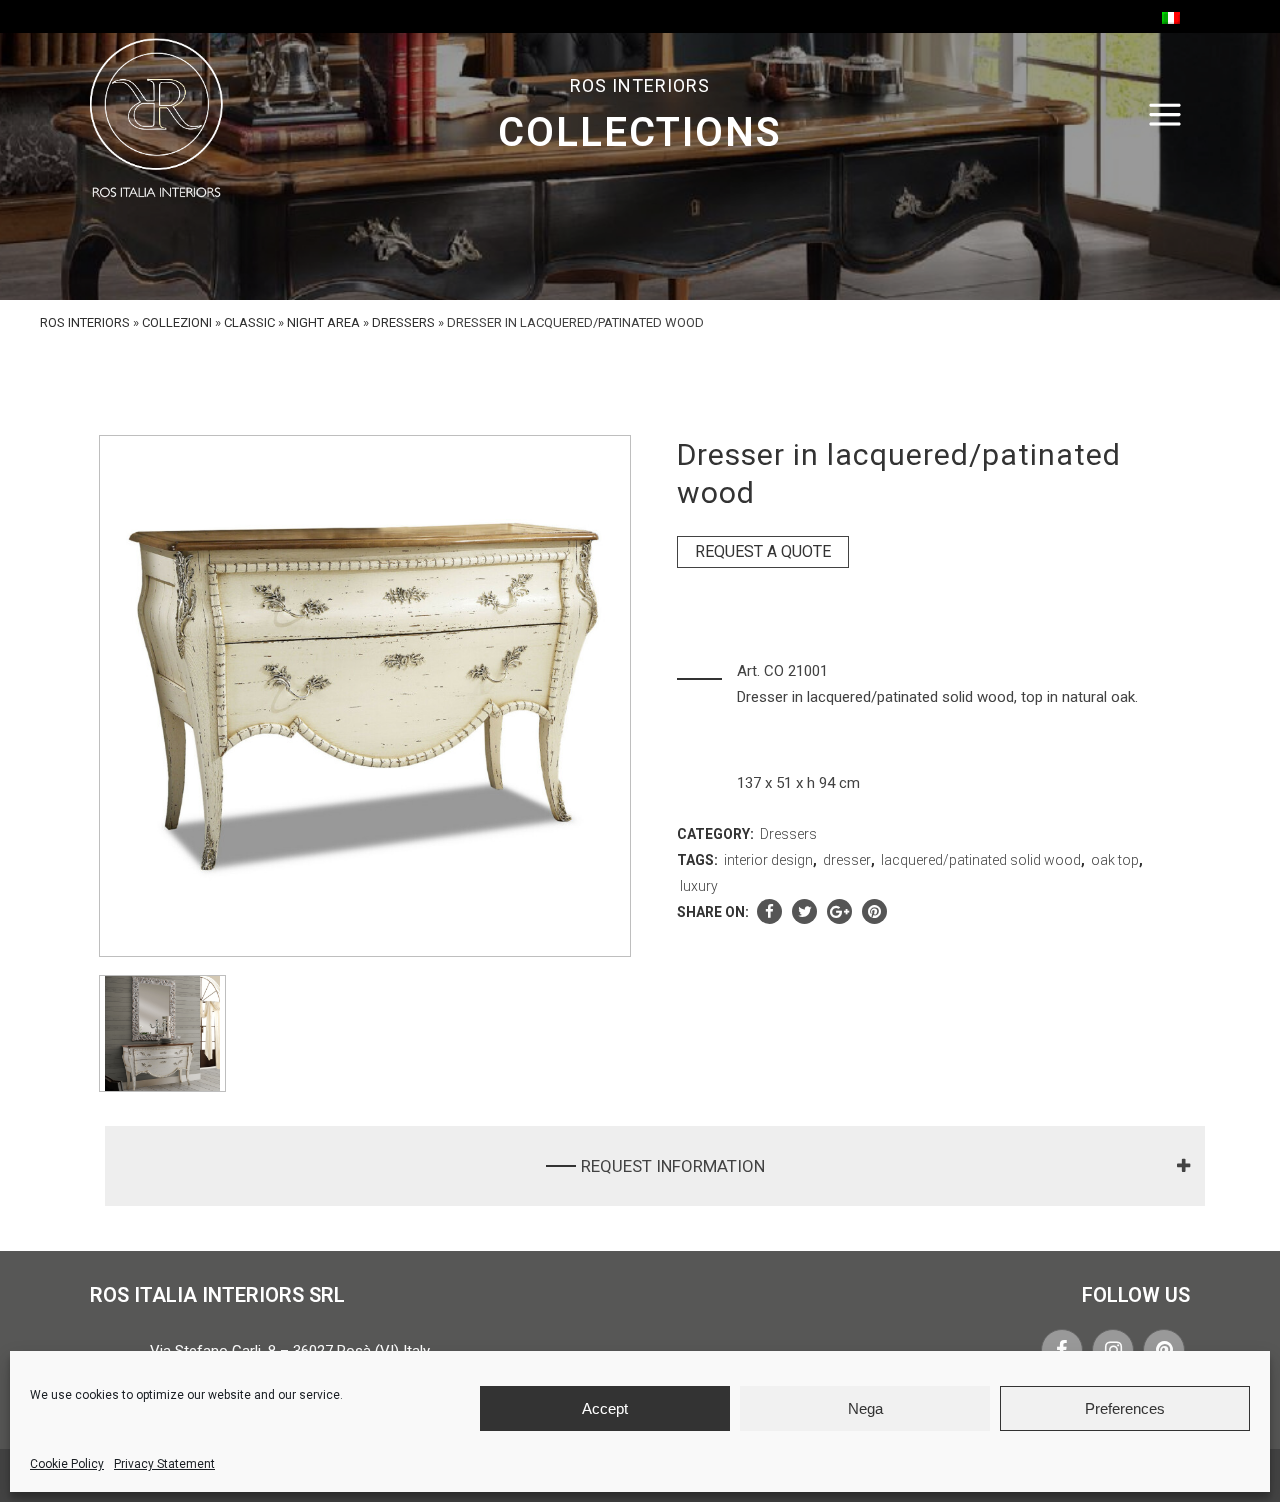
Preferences (1125, 1408)
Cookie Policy (67, 1464)
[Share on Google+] (839, 912)
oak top (1115, 860)
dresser (847, 860)
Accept (605, 1408)
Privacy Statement (164, 1464)
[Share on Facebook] (769, 912)
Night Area (323, 322)
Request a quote (763, 551)
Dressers (403, 322)
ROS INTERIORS (85, 322)
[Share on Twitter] (804, 912)
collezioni (177, 322)
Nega (865, 1408)
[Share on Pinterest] (874, 912)
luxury (699, 886)
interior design (768, 860)
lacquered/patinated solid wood (981, 860)
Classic (249, 322)
